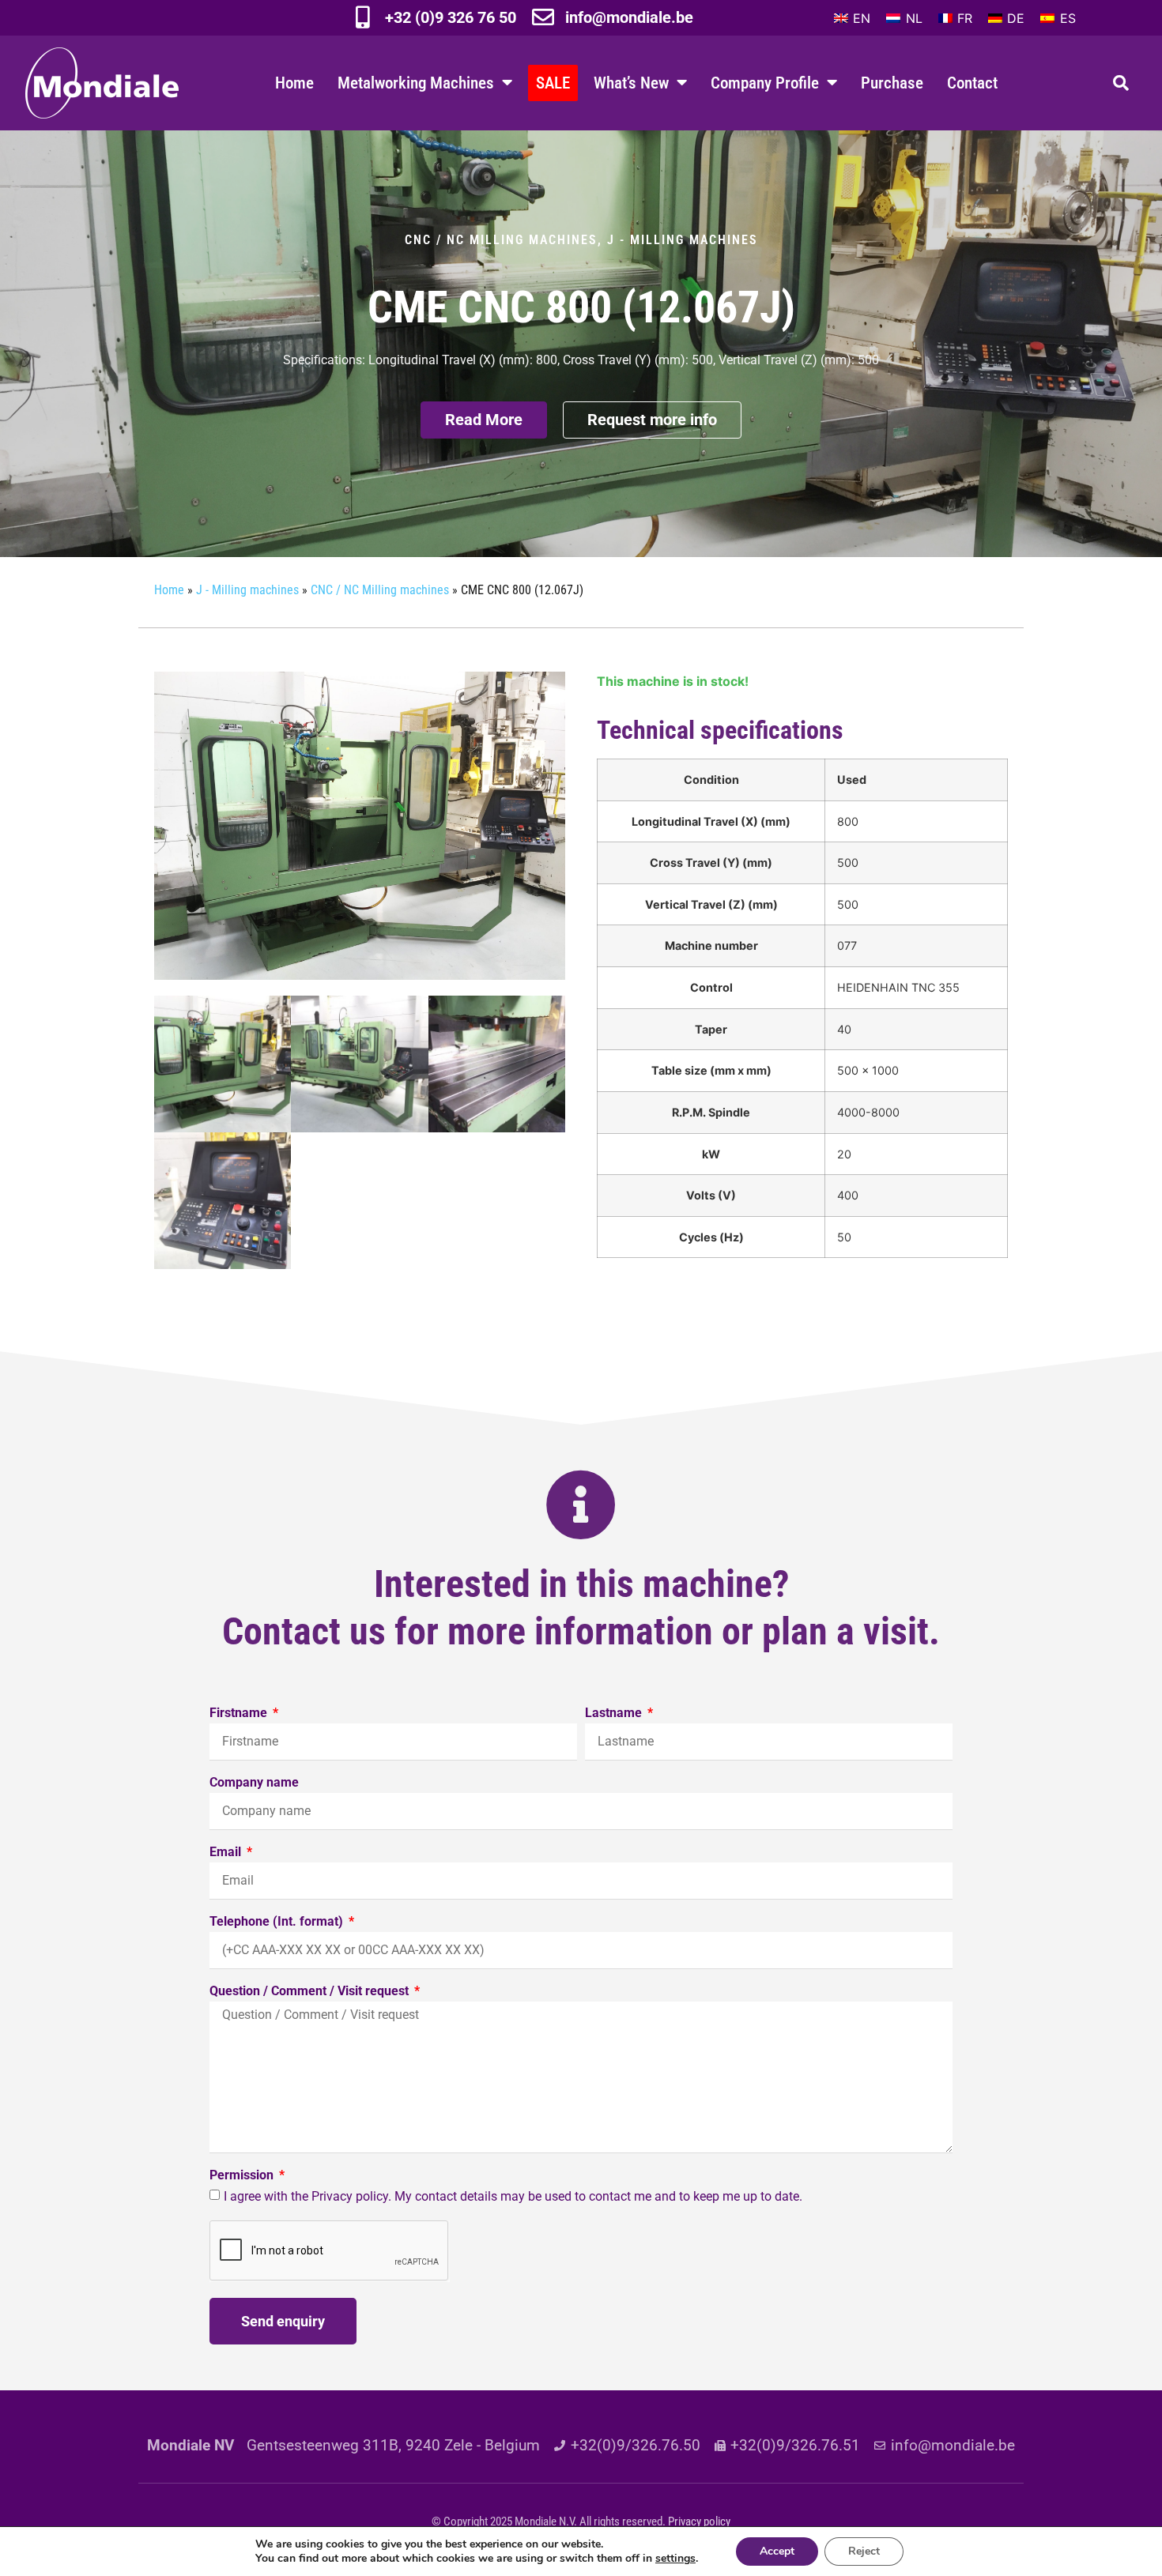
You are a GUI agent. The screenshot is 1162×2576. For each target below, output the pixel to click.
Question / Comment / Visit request (311, 1992)
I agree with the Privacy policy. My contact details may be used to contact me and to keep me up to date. (513, 2196)
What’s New (631, 83)
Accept (777, 2551)
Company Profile (765, 83)
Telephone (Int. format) (278, 1922)
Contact (972, 83)
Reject (864, 2551)
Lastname (615, 1714)
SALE (553, 83)
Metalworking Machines (416, 83)
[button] (1121, 83)
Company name (254, 1783)
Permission (243, 2176)
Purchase (892, 83)
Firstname (240, 1714)
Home (294, 83)
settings (675, 2559)
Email (227, 1853)
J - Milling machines (683, 240)
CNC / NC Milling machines (501, 240)
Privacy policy (699, 2521)
